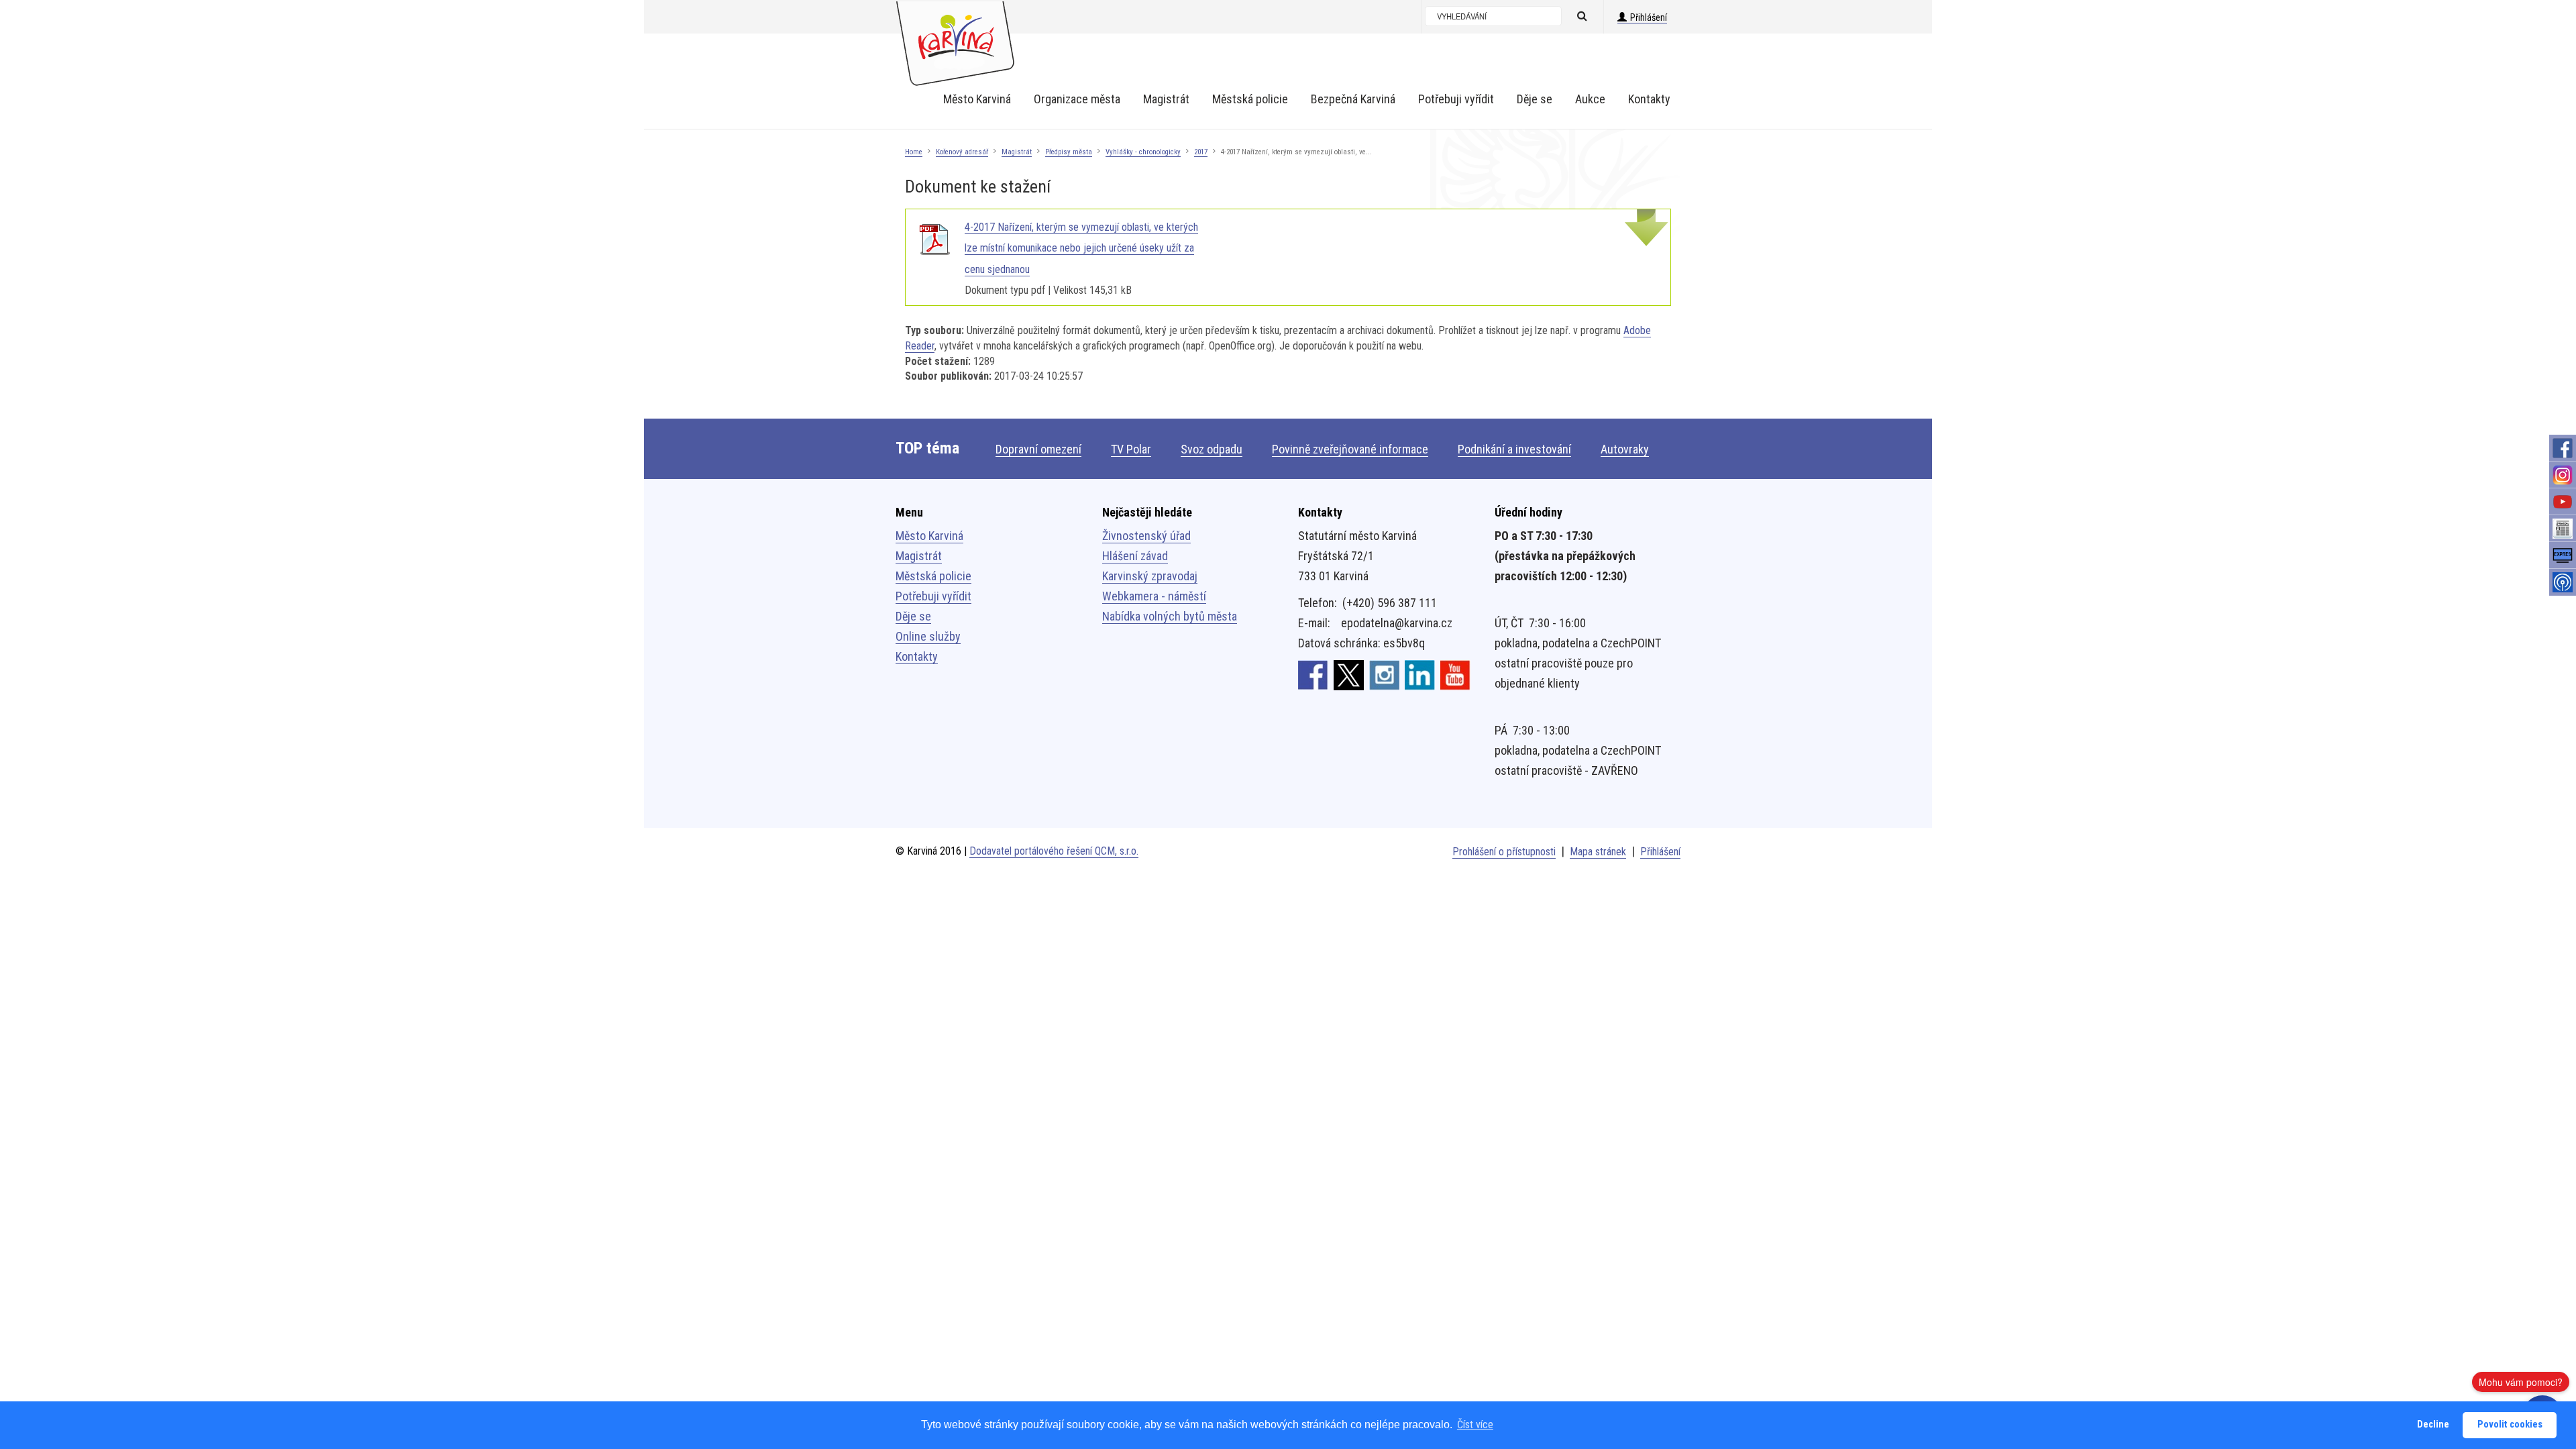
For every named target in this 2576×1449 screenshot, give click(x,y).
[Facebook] (2563, 448)
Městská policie (933, 576)
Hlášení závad (1135, 556)
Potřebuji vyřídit (933, 596)
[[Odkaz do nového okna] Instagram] (1384, 674)
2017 (1201, 152)
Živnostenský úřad (1146, 536)
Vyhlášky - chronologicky (1143, 152)
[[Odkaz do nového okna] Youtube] (1455, 674)
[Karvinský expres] (2563, 555)
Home (914, 152)
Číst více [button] (1475, 1425)
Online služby (928, 636)
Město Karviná (929, 536)
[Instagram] (2563, 475)
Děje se (913, 616)
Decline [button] (2433, 1425)
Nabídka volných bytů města (1170, 616)
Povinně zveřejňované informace (1350, 449)
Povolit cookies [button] (2510, 1425)
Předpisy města (1069, 152)
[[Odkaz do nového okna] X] (1349, 674)
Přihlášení (1649, 17)
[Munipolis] (2563, 582)
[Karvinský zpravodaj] (2563, 529)
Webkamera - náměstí (1154, 596)
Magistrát (1017, 152)
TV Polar (1131, 449)
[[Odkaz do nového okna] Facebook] (1313, 674)
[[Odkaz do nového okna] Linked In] (1420, 674)
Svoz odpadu (1212, 449)
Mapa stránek (1598, 852)
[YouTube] (2563, 502)
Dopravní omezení (1038, 449)
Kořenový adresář (962, 152)
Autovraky (1625, 449)
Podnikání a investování (1514, 449)
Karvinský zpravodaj (1150, 576)
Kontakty (917, 656)
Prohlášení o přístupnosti (1504, 852)
